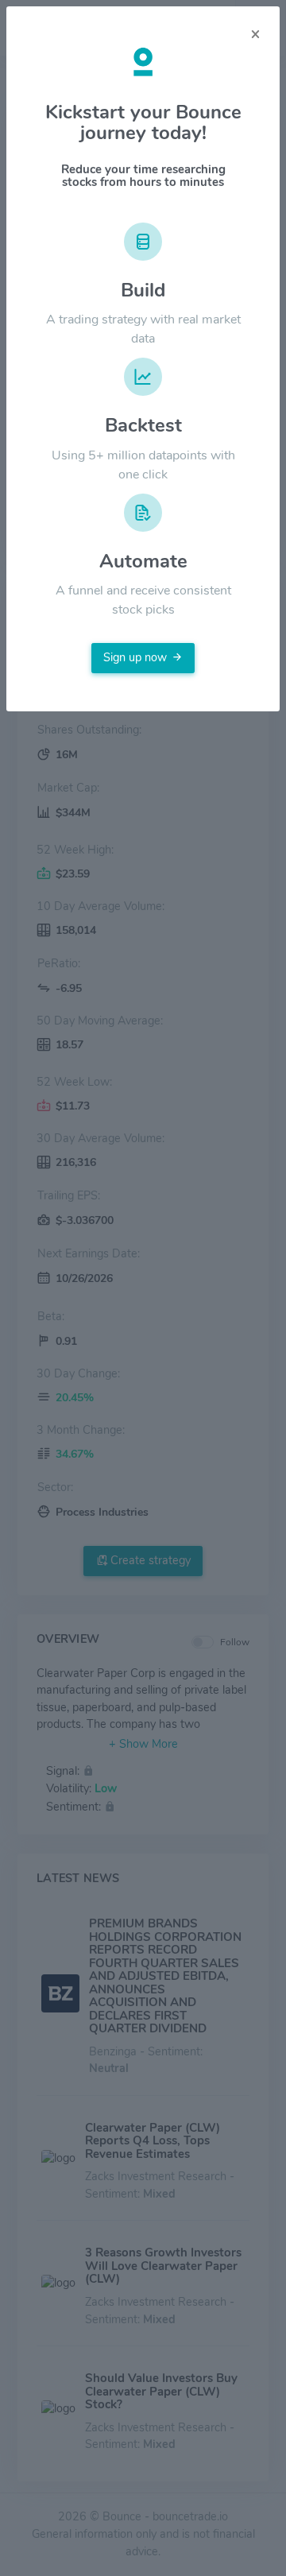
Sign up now (135, 657)
